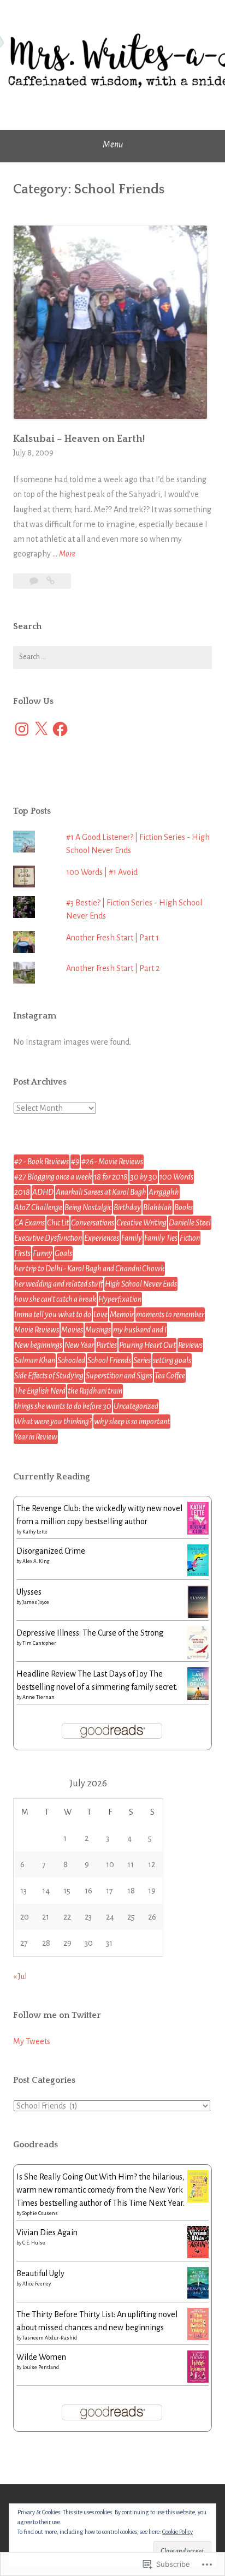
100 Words (176, 1177)
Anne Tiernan (39, 1697)
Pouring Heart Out (147, 1345)
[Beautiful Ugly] (198, 2296)
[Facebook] (60, 729)
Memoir (122, 1314)
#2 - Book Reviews (42, 1162)
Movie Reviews (37, 1330)
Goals (63, 1253)
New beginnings (38, 1345)
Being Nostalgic (88, 1207)
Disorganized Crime (51, 1551)
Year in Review (36, 1437)
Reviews (190, 1345)
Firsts (22, 1253)
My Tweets (32, 2041)
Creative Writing (141, 1223)
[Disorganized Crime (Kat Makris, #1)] (198, 1573)
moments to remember (170, 1314)
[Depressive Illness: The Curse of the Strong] (198, 1657)
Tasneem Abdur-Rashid (50, 2338)
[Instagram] (22, 729)
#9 (75, 1162)
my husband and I (140, 1330)
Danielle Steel (190, 1223)
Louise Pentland (41, 2367)
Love (100, 1314)
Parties (106, 1345)
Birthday (127, 1207)
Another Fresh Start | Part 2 (113, 968)
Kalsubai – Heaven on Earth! (79, 439)
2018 (22, 1192)
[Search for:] (112, 658)
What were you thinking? (53, 1422)
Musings (98, 1330)
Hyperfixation (120, 1299)
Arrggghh (164, 1192)
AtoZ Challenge (38, 1207)
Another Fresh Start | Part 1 (112, 938)
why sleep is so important (132, 1422)
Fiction (190, 1238)
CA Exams (29, 1223)
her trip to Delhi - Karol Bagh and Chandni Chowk (89, 1269)
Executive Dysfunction (48, 1238)
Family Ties (161, 1238)
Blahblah (158, 1207)
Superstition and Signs (119, 1376)
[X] (41, 729)
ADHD (43, 1192)
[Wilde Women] (198, 2380)
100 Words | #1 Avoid (102, 872)
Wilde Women (41, 2357)
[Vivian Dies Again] (198, 2255)
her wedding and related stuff (58, 1284)
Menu (113, 145)
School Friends (109, 1360)
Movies (72, 1330)
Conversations (93, 1223)
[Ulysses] (198, 1616)
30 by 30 (144, 1177)
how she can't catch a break (55, 1299)
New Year (79, 1345)
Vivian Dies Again (47, 2232)
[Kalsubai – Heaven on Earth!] (51, 581)
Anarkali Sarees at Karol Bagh (101, 1192)
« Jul (20, 1976)
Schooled (71, 1360)
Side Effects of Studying (49, 1376)
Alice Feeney (37, 2284)
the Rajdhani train (95, 1391)
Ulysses (29, 1592)
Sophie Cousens (40, 2213)
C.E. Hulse (34, 2243)
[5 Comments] (35, 581)
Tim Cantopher (39, 1643)
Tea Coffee (170, 1376)
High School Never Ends (141, 1284)
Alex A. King (36, 1561)
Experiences (102, 1238)
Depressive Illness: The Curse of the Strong (90, 1633)
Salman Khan (35, 1360)
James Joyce (36, 1602)
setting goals (172, 1360)
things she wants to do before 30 (63, 1406)
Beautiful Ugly (40, 2273)
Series (142, 1360)
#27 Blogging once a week (53, 1177)
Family (132, 1238)
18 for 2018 (111, 1177)
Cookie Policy (177, 2532)
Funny (43, 1253)
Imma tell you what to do (53, 1314)
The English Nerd (40, 1391)
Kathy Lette (35, 1532)
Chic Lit (58, 1223)
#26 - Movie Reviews (112, 1162)
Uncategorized (136, 1406)
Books (183, 1207)
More (67, 555)
